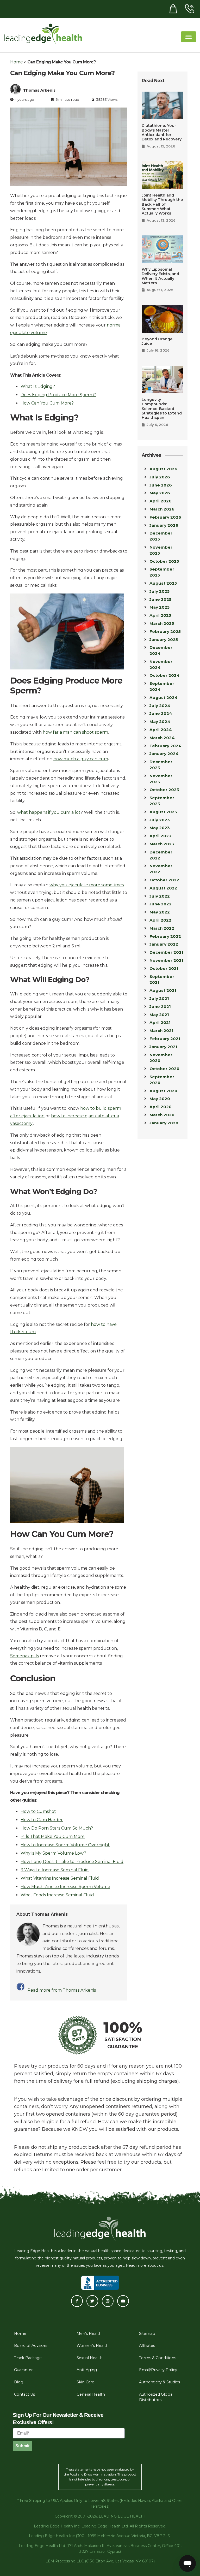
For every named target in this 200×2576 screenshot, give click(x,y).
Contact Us (24, 2394)
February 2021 (165, 1039)
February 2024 (165, 746)
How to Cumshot (38, 1811)
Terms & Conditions (158, 2358)
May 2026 (160, 493)
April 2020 (161, 1107)
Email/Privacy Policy (158, 2370)
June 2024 (161, 713)
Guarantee (24, 2370)
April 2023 (160, 836)
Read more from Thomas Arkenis (62, 1990)
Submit (22, 2446)
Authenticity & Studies (160, 2382)
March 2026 (162, 509)
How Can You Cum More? (47, 403)
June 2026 (161, 485)
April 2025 (160, 615)
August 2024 (164, 698)
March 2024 (162, 738)
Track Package (28, 2358)
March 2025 (162, 623)
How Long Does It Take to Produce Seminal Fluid (72, 1862)
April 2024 (161, 730)
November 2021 (166, 960)
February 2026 (165, 517)
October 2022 (164, 880)
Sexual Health (90, 2358)
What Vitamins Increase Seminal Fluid (60, 1878)
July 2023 (160, 820)
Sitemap (147, 2334)
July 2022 (160, 896)
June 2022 (161, 904)
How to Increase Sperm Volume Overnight (65, 1845)
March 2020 (162, 1115)
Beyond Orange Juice (157, 341)
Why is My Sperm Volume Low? (53, 1853)
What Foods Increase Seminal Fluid (57, 1895)
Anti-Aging (87, 2370)
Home (17, 62)
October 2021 (164, 968)
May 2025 (160, 607)
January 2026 (164, 525)
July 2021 (159, 998)
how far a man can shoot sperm (75, 732)
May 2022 (160, 912)
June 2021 (160, 1007)
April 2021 (160, 1022)
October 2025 (164, 561)
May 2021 (159, 1015)
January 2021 (163, 1047)
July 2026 (160, 477)
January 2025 (164, 640)
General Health (91, 2394)
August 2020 (163, 1091)
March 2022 (162, 928)
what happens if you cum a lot (49, 812)
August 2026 (163, 469)
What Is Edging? (38, 386)
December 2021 (166, 952)
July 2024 (160, 706)
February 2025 (165, 631)
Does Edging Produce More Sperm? (58, 395)
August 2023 (163, 812)
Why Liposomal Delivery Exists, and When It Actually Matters (160, 276)
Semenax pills (24, 1656)
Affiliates (147, 2346)
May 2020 (160, 1099)
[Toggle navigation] (189, 37)
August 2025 (163, 583)
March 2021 (161, 1031)
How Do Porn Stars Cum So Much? (57, 1828)
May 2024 (160, 722)
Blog (19, 2382)
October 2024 (165, 675)
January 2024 (164, 754)
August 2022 (163, 888)
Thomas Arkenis (39, 90)
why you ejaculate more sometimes (87, 885)
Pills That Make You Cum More (53, 1836)
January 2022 (164, 944)
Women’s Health (93, 2346)
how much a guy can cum (81, 759)
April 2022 (160, 920)
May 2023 (160, 828)
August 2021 (163, 990)
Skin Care (85, 2382)
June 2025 (160, 599)
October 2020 (164, 1069)
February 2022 (165, 936)
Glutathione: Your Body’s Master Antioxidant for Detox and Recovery (162, 132)
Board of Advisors (31, 2346)
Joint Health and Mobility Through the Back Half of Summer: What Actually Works (162, 204)
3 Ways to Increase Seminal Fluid (55, 1870)
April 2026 (161, 501)
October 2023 (164, 790)
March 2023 (162, 844)
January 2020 (164, 1123)
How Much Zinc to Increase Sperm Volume (65, 1887)
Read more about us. (145, 2265)
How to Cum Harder (42, 1820)
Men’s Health (89, 2334)
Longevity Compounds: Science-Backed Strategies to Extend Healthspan (162, 409)
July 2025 (160, 591)
